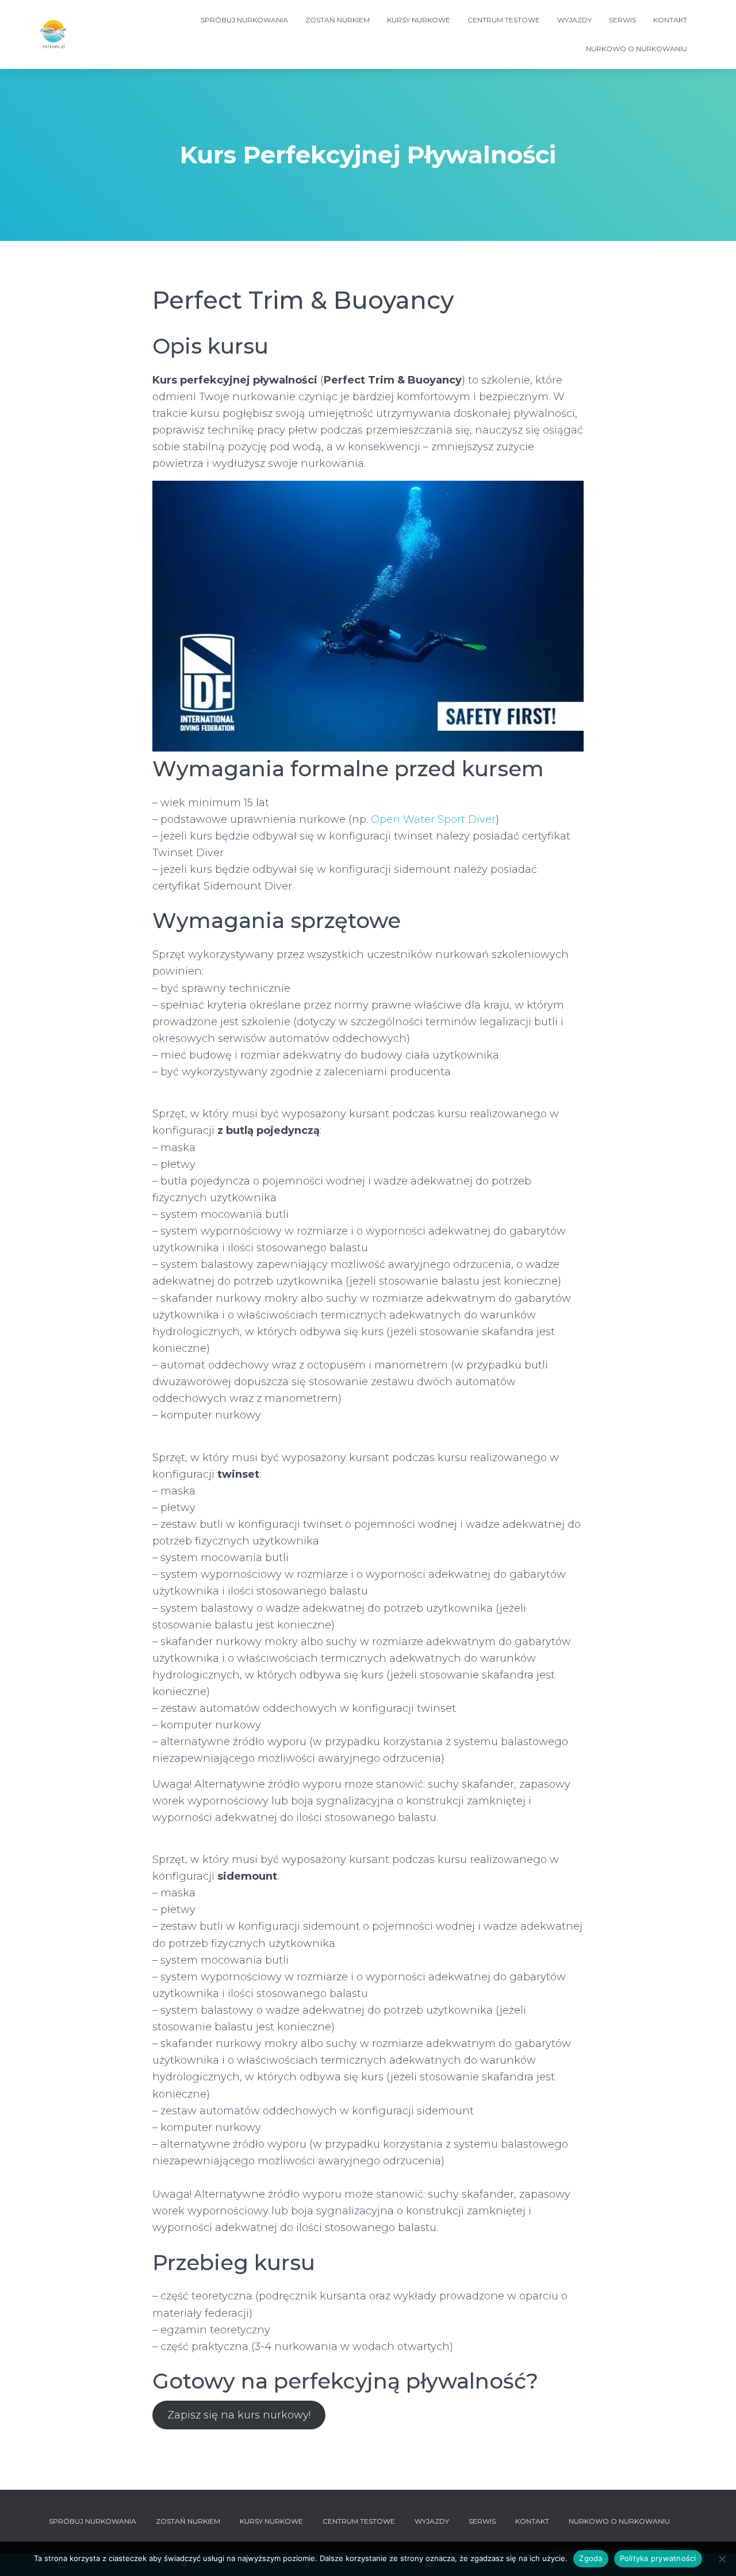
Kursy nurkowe (419, 20)
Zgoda (591, 2558)
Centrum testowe (504, 20)
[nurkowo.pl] (53, 34)
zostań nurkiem (338, 20)
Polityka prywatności (658, 2558)
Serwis (622, 20)
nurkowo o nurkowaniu (637, 49)
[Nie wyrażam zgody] (722, 2559)
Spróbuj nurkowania (244, 20)
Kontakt (670, 20)
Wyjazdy (574, 20)
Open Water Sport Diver (433, 819)
